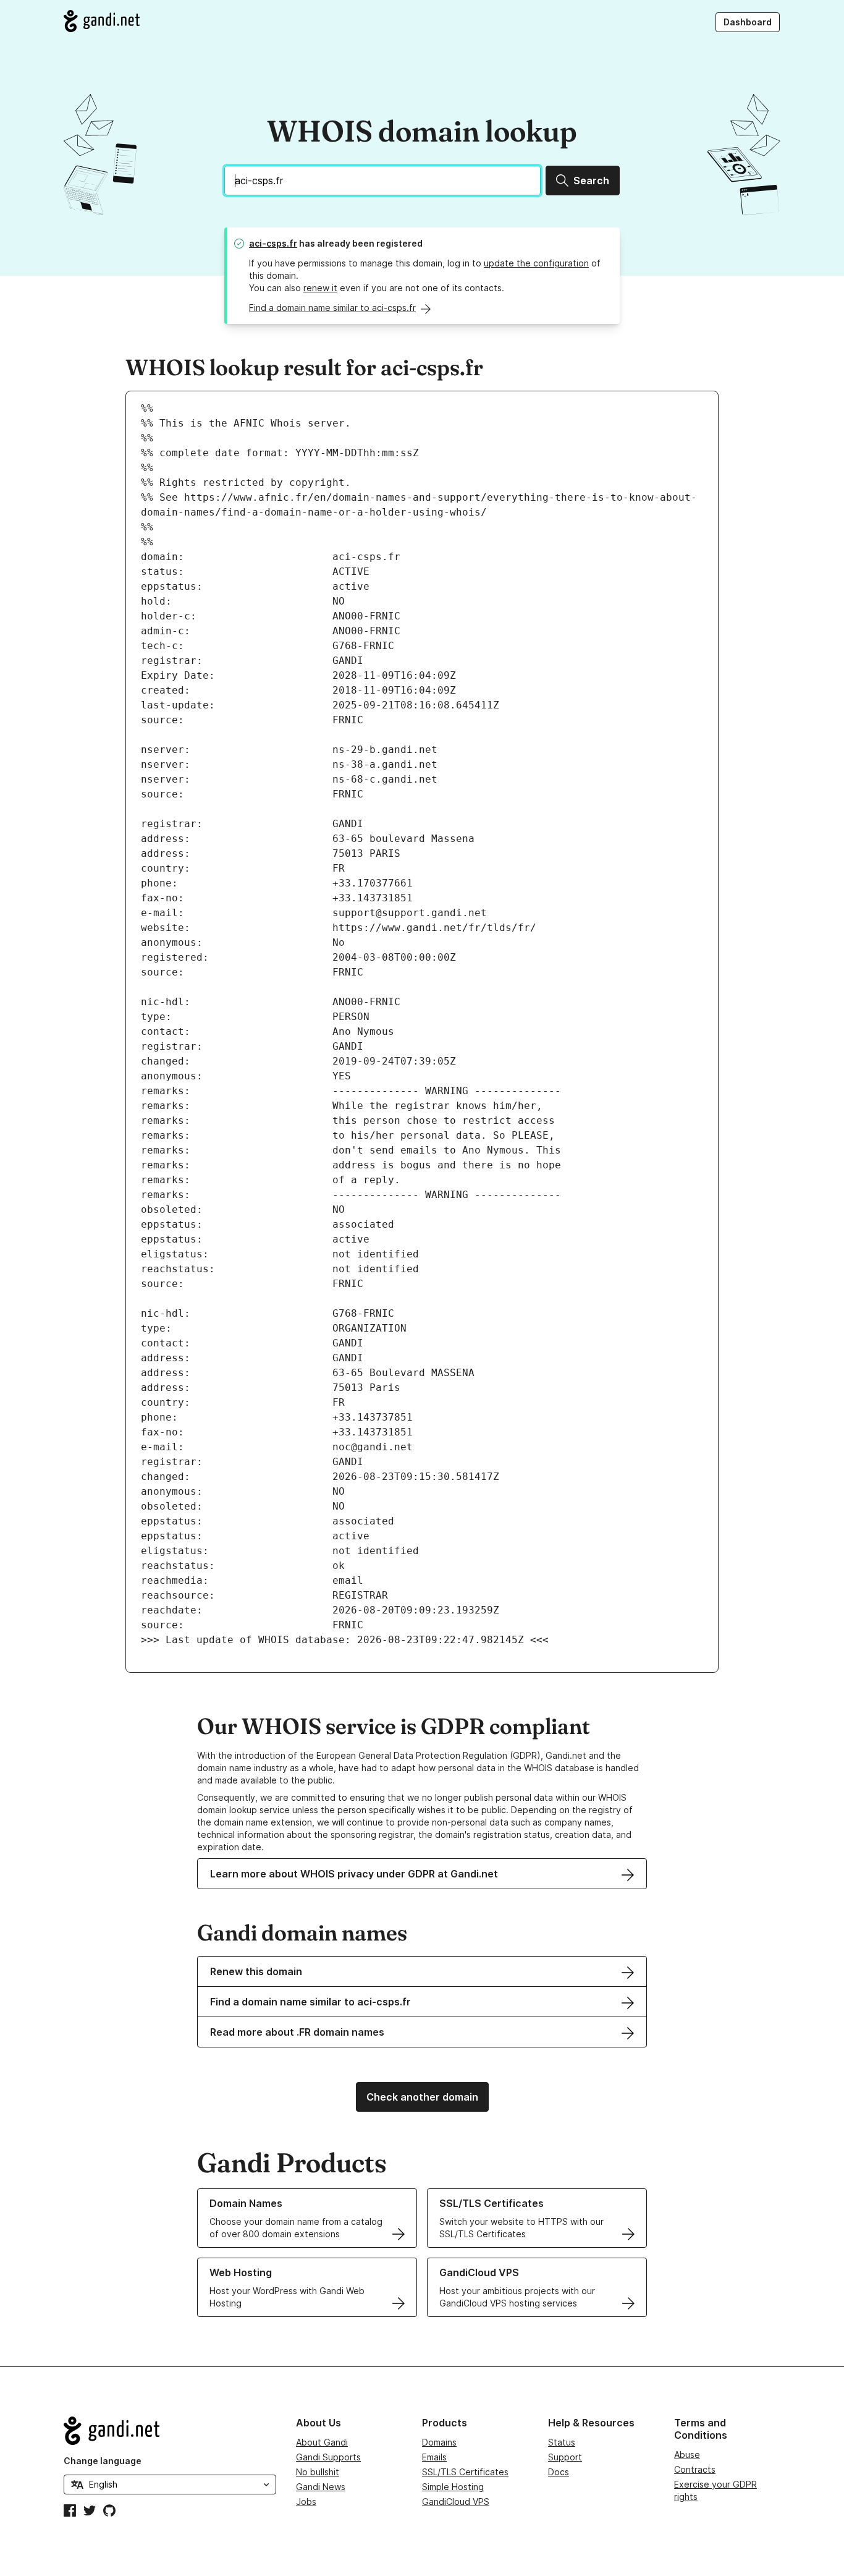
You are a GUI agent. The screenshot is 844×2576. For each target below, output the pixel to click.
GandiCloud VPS (456, 2502)
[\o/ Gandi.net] (170, 2431)
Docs (559, 2472)
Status (562, 2442)
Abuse (687, 2455)
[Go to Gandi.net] (102, 21)
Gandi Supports (328, 2457)
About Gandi (322, 2442)
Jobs (306, 2502)
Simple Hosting (453, 2487)
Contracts (695, 2469)
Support (565, 2457)
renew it (320, 288)
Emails (434, 2457)
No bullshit (318, 2472)
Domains (439, 2442)
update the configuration (536, 263)
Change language (103, 2461)
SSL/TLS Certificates (465, 2472)
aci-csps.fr (273, 243)
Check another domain (422, 2097)
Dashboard (748, 22)
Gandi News (321, 2487)
